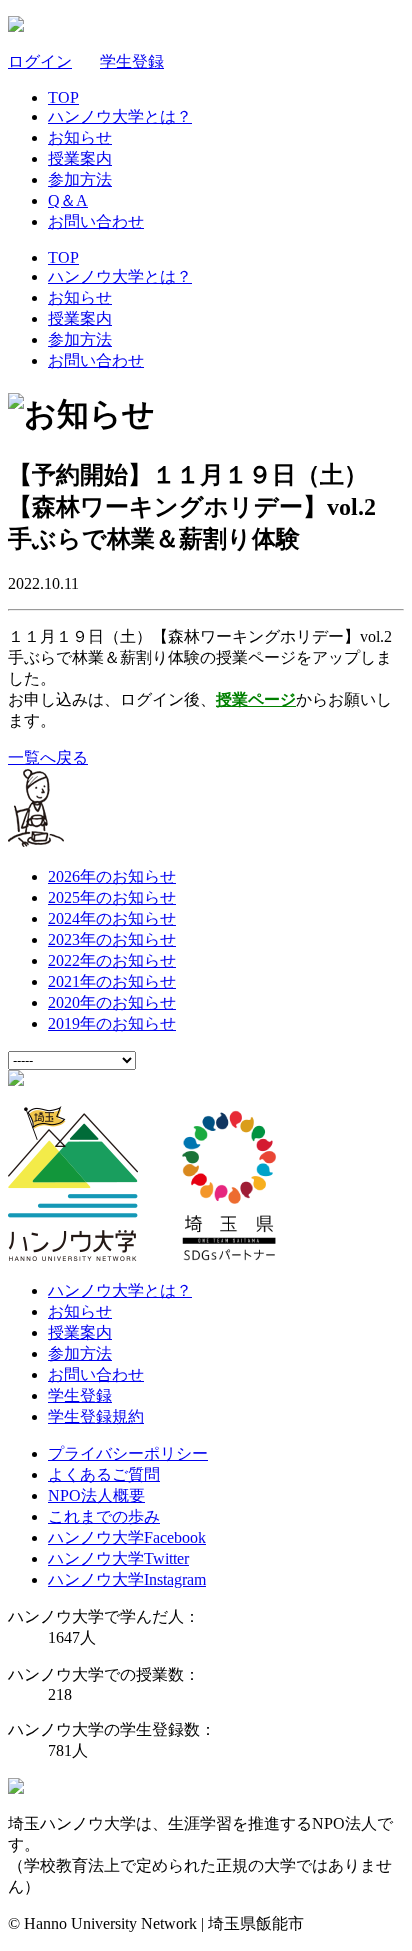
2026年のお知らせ (112, 876)
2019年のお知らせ (112, 1023)
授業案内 (80, 158)
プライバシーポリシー (128, 1453)
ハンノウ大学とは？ (120, 116)
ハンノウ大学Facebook (127, 1537)
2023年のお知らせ (112, 939)
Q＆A (68, 200)
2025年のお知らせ (112, 897)
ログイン (40, 61)
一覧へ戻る (48, 757)
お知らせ (80, 137)
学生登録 (132, 61)
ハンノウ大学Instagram (127, 1579)
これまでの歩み (104, 1516)
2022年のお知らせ (112, 960)
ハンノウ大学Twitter (118, 1558)
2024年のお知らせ (112, 918)
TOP (63, 97)
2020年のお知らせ (112, 1002)
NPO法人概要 (96, 1495)
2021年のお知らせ (112, 981)
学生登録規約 (96, 1416)
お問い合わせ (96, 221)
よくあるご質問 (104, 1474)
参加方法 (80, 179)
